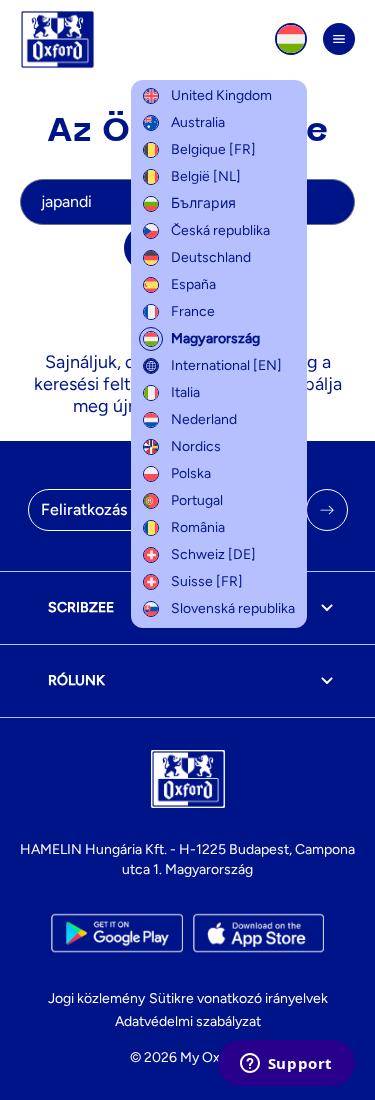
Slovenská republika (233, 608)
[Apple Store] (258, 933)
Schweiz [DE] (213, 554)
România (198, 527)
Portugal (197, 500)
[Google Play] (116, 933)
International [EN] (226, 365)
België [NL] (206, 176)
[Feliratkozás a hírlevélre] (327, 510)
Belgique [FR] (213, 149)
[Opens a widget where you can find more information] (286, 1065)
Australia (198, 122)
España (193, 284)
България (203, 203)
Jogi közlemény (96, 998)
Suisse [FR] (207, 581)
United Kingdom (221, 95)
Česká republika (220, 230)
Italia (185, 392)
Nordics (196, 446)
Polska (191, 473)
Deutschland (211, 257)
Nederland (204, 419)
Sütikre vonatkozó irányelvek (238, 998)
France (193, 311)
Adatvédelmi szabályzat (188, 1021)
